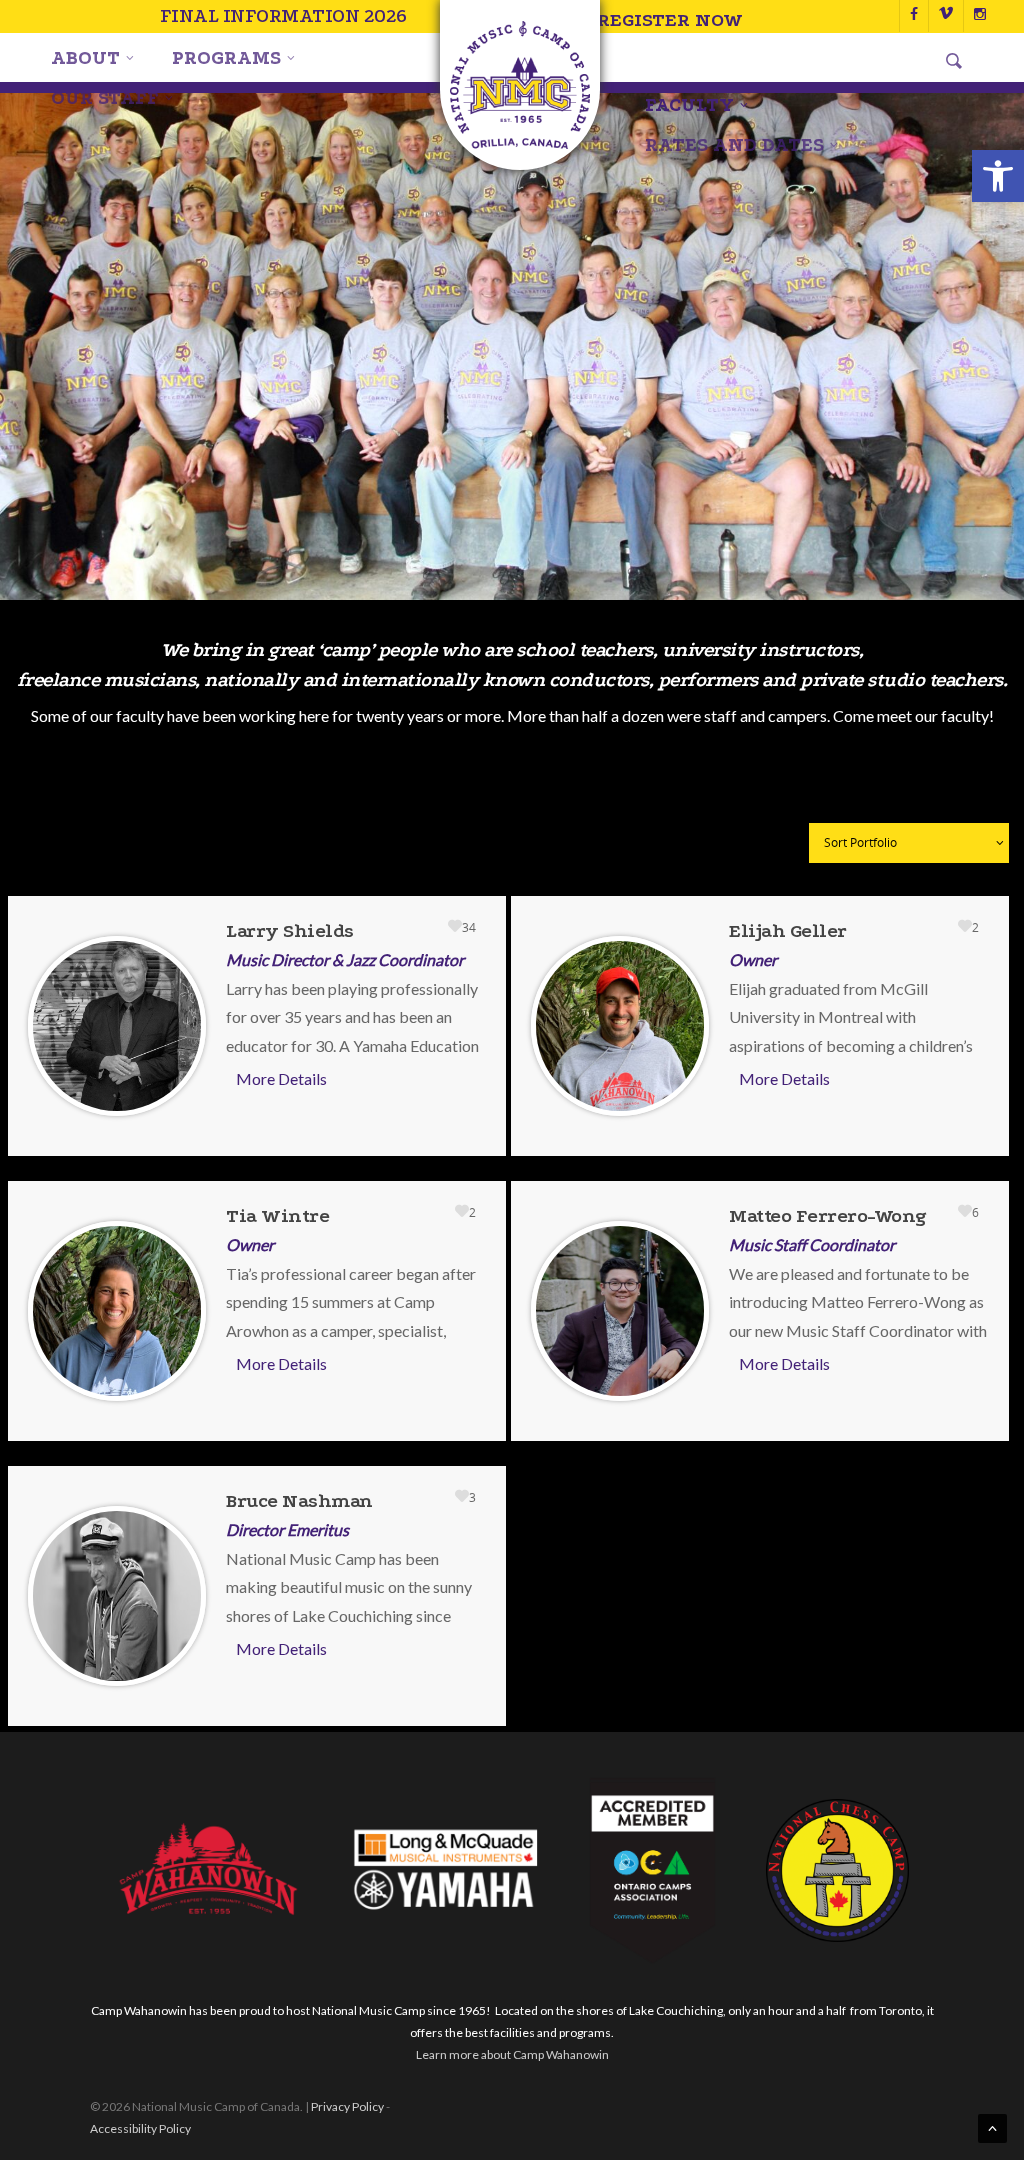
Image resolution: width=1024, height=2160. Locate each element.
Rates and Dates (734, 145)
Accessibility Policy (140, 2128)
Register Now (670, 20)
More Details (281, 1078)
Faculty (689, 105)
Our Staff (105, 98)
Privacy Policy (347, 2106)
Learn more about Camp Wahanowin (512, 2054)
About (85, 58)
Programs (226, 58)
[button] (998, 176)
